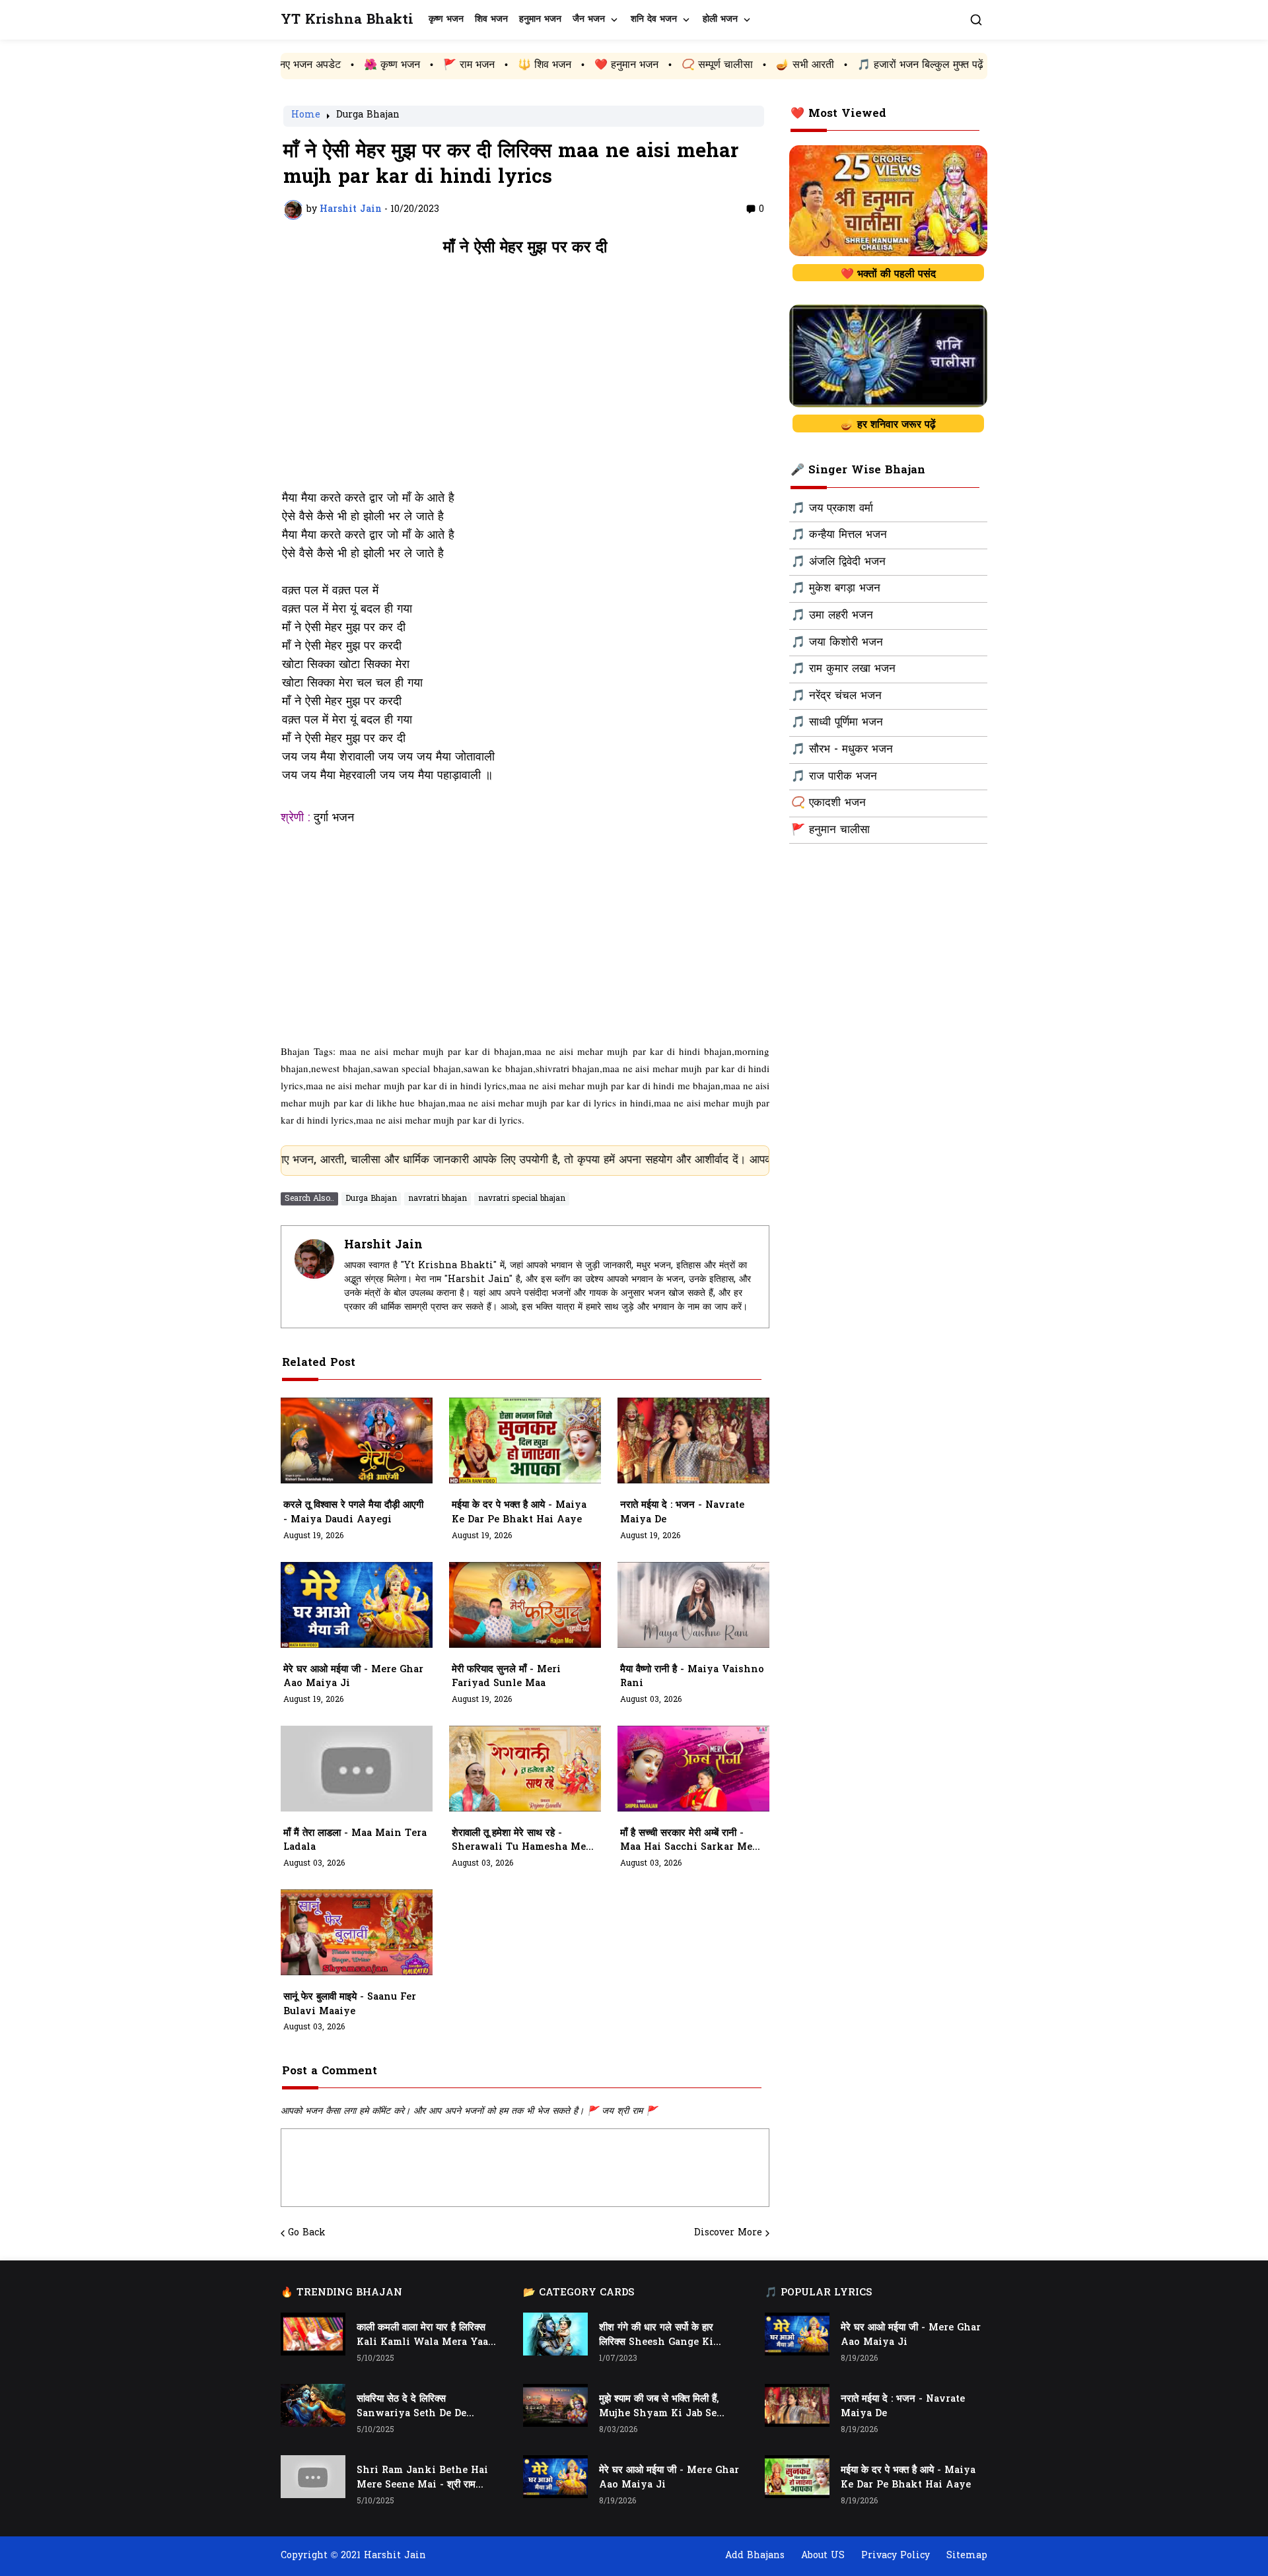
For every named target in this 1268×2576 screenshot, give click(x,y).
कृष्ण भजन (446, 19)
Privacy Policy (896, 2556)
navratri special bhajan (522, 1199)
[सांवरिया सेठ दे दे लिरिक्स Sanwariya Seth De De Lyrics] (313, 2405)
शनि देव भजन (654, 19)
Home (306, 116)
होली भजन (720, 19)
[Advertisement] (525, 380)
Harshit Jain (383, 1245)
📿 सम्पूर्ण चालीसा (598, 65)
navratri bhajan (438, 1199)
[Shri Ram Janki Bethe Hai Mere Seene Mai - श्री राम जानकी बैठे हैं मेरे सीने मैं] (313, 2477)
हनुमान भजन (540, 19)
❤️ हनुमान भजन (508, 65)
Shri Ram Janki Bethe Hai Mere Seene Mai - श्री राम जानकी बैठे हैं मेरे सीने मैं (422, 2478)
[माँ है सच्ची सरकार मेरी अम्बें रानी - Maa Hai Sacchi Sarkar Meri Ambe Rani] (693, 1769)
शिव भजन (491, 19)
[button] (976, 20)
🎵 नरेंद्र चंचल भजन (836, 696)
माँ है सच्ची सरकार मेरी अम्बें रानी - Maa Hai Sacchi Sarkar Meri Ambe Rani (690, 1841)
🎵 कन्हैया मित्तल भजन (839, 535)
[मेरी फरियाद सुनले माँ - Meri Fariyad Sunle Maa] (525, 1605)
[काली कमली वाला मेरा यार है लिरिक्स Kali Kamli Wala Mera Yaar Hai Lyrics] (313, 2334)
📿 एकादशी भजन (828, 803)
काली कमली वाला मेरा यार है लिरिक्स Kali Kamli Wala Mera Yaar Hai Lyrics (425, 2336)
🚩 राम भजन (350, 65)
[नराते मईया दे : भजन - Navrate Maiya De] (693, 1441)
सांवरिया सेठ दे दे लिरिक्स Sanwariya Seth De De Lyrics (411, 2407)
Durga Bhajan (368, 116)
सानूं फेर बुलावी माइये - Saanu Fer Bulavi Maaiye (350, 2005)
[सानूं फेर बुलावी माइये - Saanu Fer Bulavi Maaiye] (357, 1932)
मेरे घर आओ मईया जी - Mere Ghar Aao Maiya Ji (353, 1677)
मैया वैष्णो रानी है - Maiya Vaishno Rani (692, 1677)
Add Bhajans (755, 2556)
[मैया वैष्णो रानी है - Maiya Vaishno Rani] (693, 1605)
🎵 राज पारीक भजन (834, 777)
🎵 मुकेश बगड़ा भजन (836, 589)
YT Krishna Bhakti (347, 20)
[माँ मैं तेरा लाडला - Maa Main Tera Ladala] (357, 1769)
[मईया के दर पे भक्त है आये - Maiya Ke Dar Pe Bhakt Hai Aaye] (525, 1441)
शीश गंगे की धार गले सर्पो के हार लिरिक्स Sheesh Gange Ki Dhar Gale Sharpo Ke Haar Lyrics (663, 2336)
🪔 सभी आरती (686, 65)
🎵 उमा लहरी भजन (832, 616)
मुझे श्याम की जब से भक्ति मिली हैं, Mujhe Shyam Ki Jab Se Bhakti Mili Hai (659, 2407)
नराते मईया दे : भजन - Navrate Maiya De (682, 1513)
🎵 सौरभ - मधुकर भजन (842, 750)
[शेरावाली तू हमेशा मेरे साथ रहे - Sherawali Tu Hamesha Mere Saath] (525, 1769)
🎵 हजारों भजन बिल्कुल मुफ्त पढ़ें (801, 65)
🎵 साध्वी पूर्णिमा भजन (837, 723)
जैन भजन (589, 19)
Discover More (728, 2233)
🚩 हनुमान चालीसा (830, 830)
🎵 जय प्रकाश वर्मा (832, 509)
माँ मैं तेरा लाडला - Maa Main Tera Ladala (355, 1841)
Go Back (307, 2233)
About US (823, 2556)
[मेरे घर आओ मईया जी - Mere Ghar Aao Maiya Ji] (357, 1605)
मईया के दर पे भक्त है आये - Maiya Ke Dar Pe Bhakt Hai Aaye (519, 1513)
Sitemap (967, 2556)
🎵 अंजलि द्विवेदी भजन (838, 562)
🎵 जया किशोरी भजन (837, 643)
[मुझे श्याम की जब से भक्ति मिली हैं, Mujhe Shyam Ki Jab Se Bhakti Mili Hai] (555, 2405)
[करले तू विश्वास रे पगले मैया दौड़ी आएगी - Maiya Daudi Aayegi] (357, 1441)
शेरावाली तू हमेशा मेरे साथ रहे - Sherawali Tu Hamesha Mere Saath (524, 1841)
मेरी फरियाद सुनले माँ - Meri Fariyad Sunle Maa (506, 1677)
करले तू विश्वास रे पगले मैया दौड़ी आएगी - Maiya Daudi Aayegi (353, 1513)
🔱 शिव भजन (426, 65)
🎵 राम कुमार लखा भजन (843, 669)
